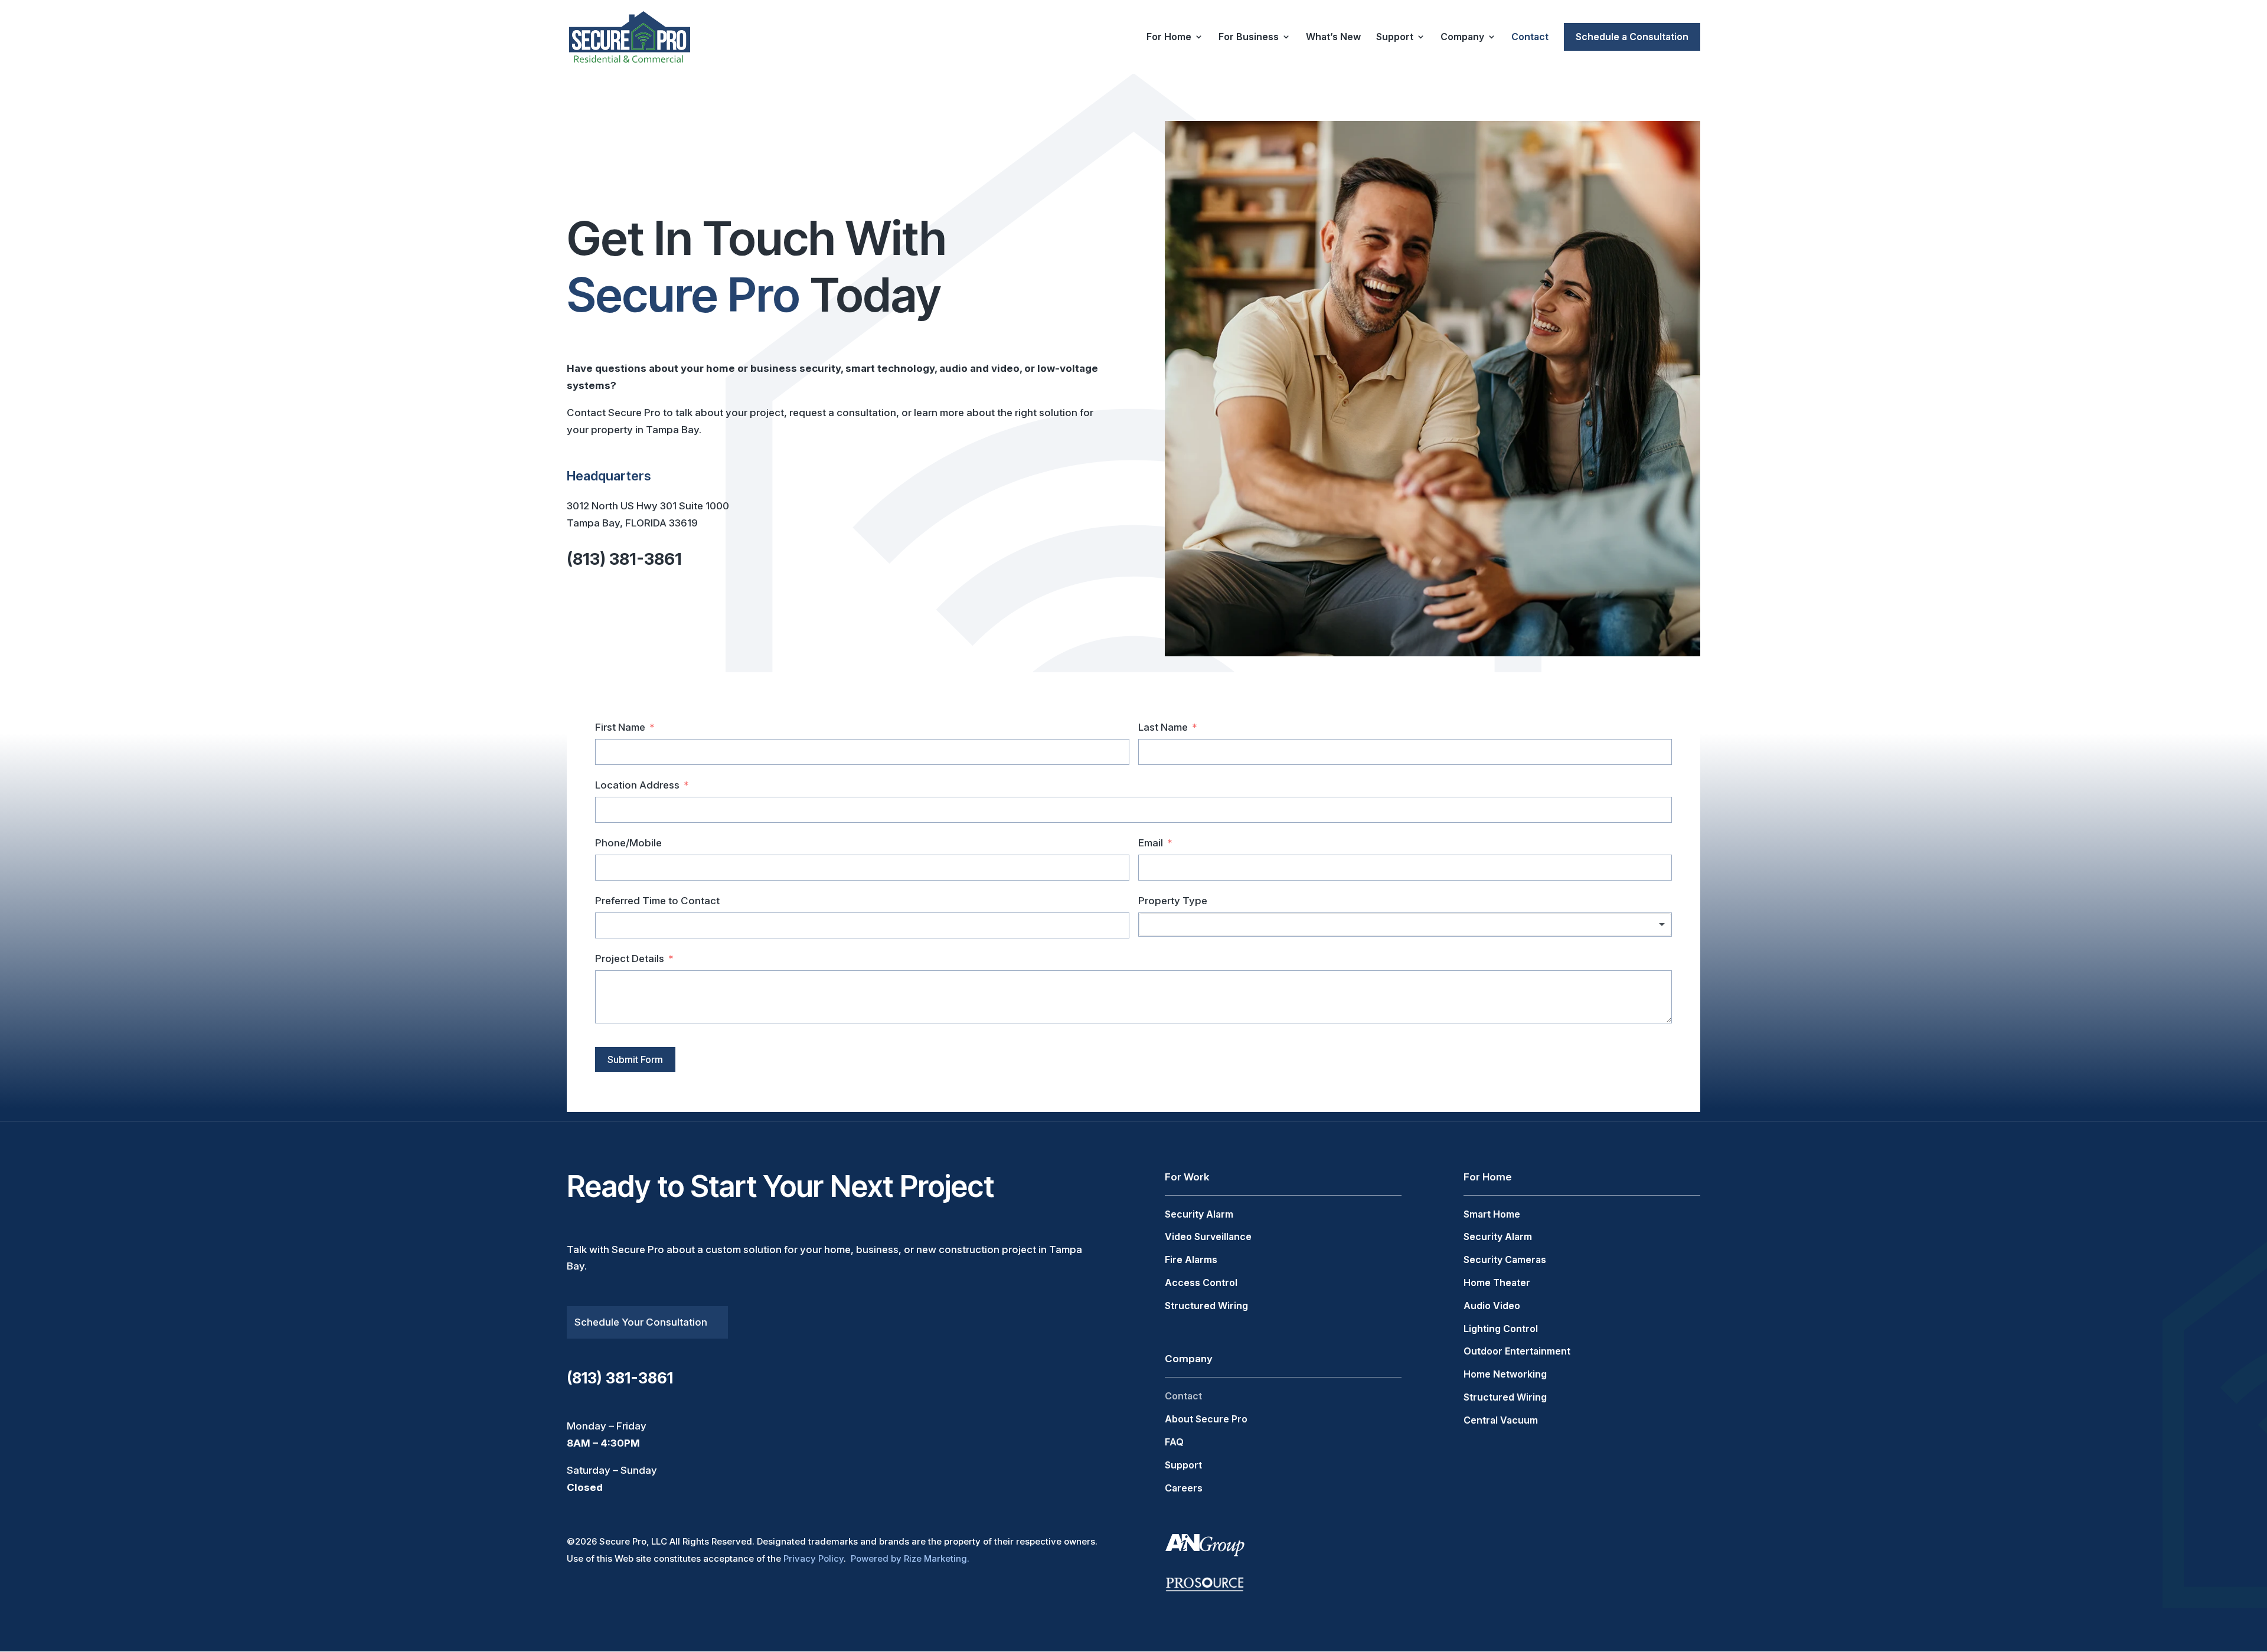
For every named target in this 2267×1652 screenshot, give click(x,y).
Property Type (1173, 901)
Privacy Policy (814, 1558)
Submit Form (635, 1059)
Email (1151, 843)
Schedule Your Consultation (641, 1322)
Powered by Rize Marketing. (910, 1558)
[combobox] (1405, 925)
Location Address (637, 785)
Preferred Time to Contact (657, 901)
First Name (620, 727)
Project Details (630, 959)
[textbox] (1405, 925)
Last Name (1163, 727)
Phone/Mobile (628, 843)
